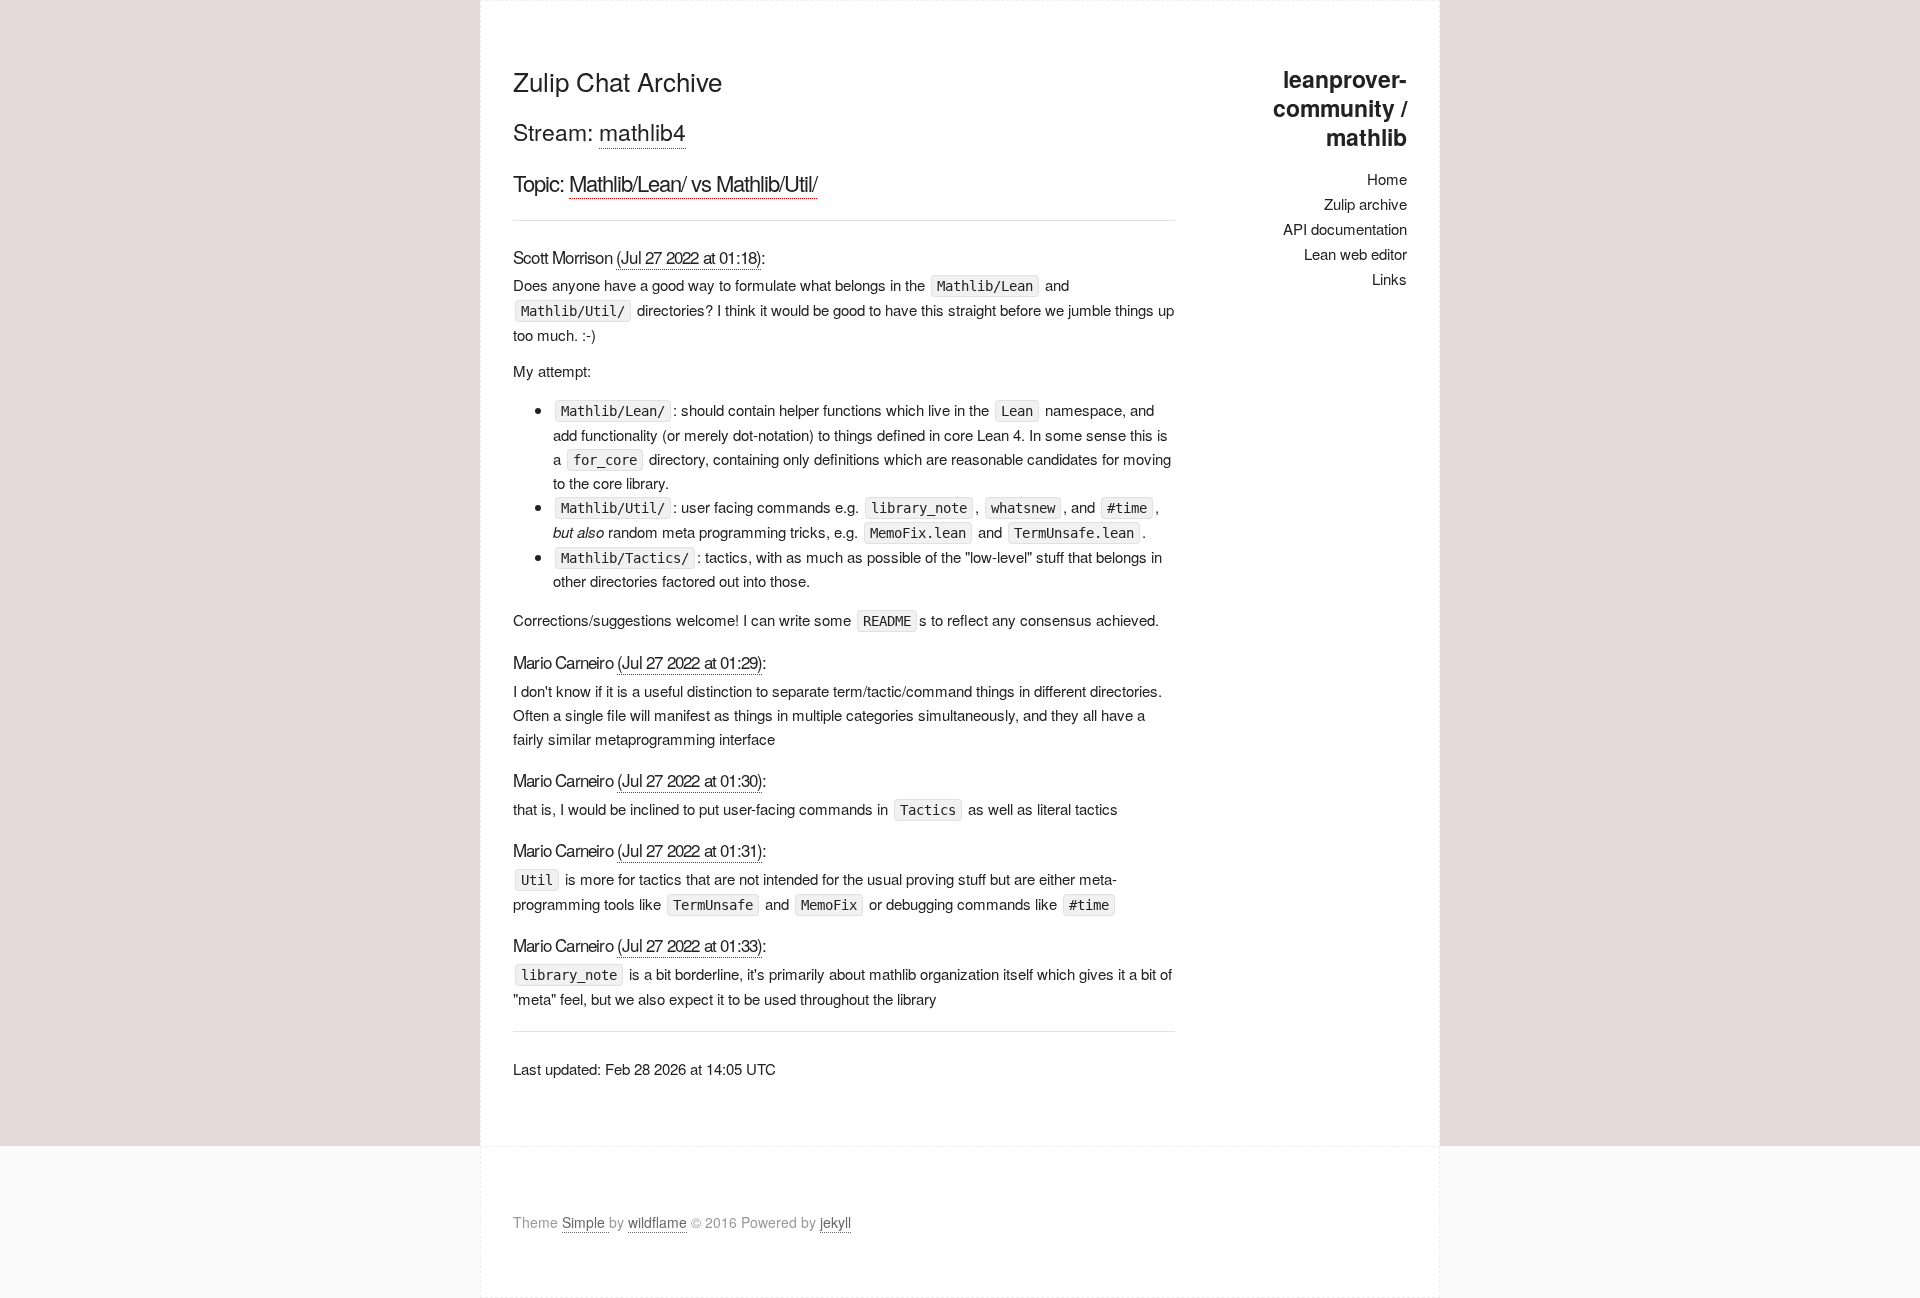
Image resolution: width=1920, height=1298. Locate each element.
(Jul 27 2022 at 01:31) (689, 849)
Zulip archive (1365, 203)
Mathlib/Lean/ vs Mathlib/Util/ (693, 182)
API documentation (1345, 228)
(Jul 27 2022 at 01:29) (689, 661)
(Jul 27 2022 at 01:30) (689, 779)
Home (1387, 178)
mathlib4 (642, 131)
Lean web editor (1355, 253)
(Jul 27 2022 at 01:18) (688, 256)
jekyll (835, 1222)
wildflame (657, 1222)
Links (1389, 278)
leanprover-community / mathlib (1340, 107)
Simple (585, 1222)
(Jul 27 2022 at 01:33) (689, 944)
